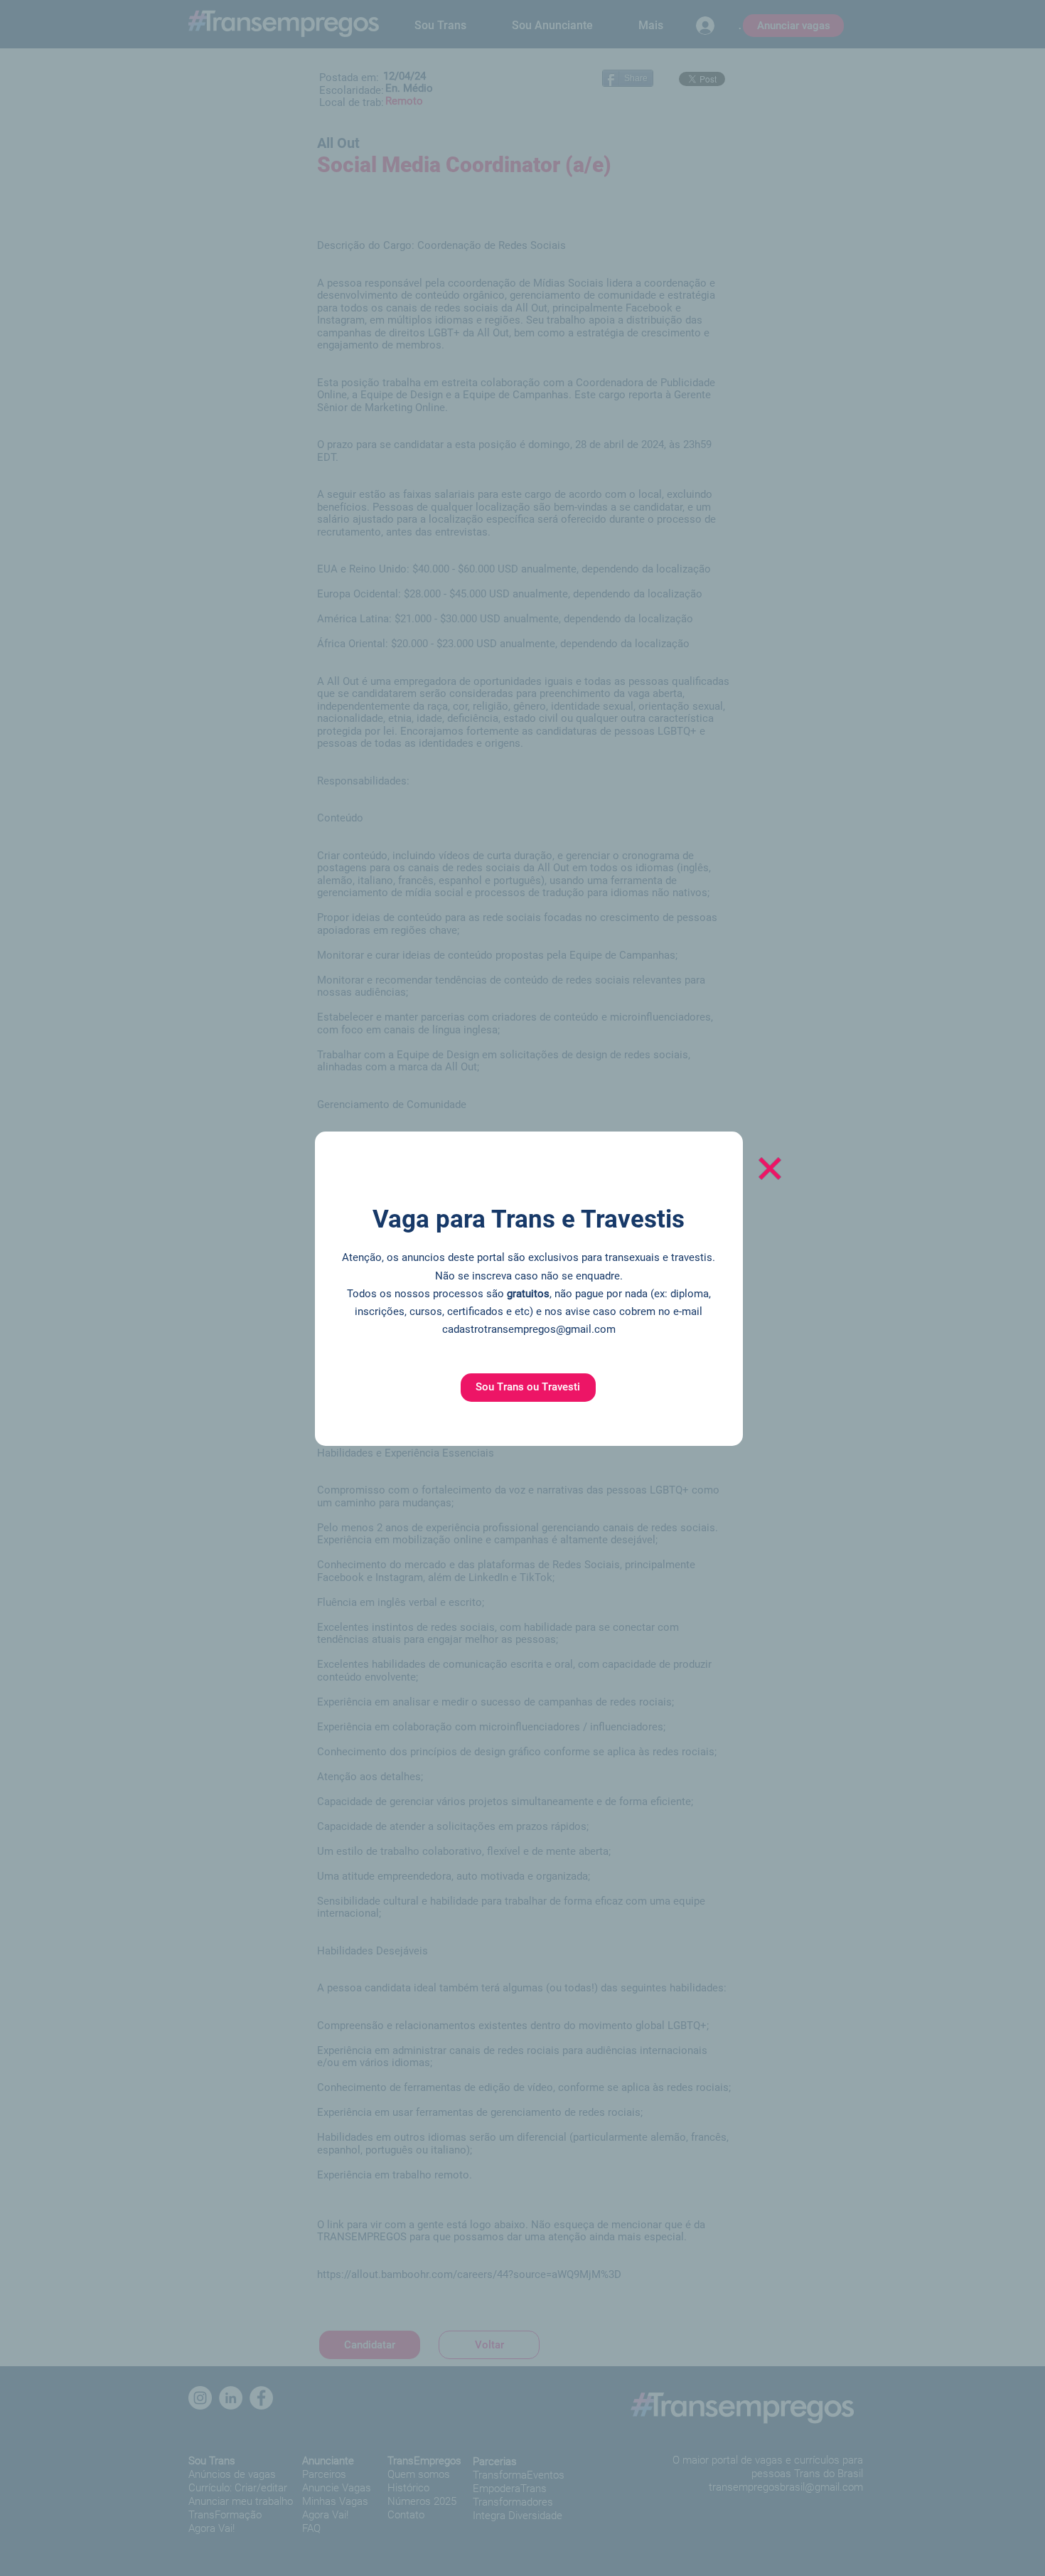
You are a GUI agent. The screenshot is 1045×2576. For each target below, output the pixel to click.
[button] (528, 1388)
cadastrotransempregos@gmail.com (529, 1329)
